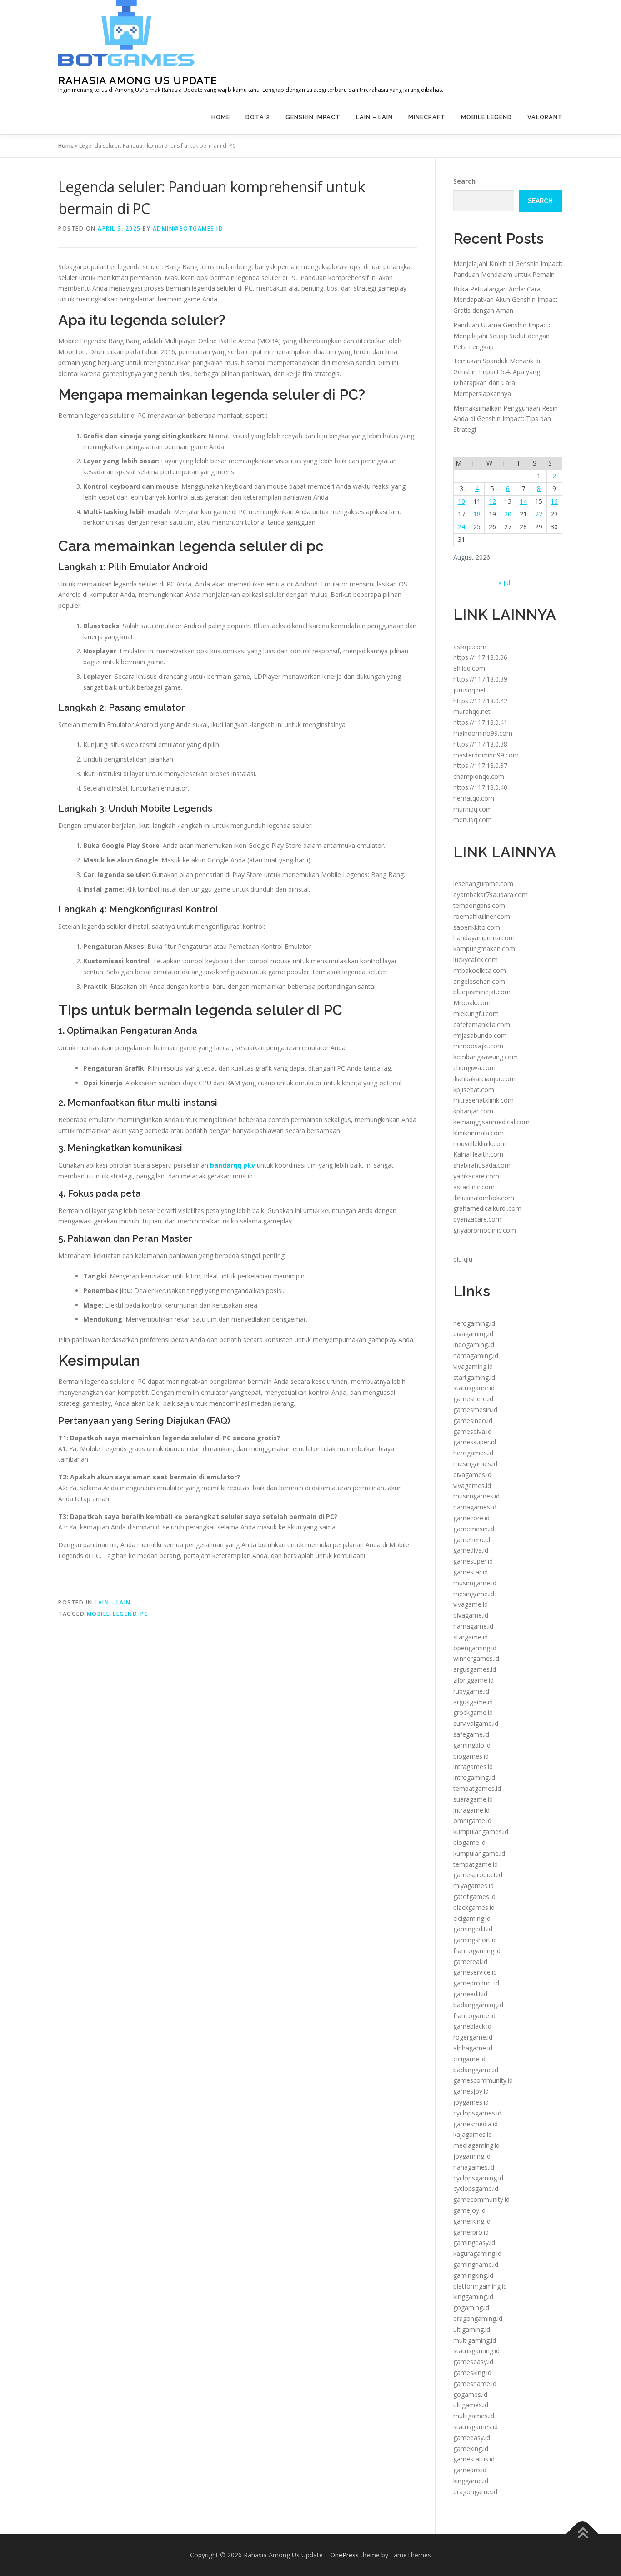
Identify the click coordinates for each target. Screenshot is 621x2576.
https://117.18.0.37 (480, 765)
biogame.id (469, 1842)
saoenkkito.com (477, 927)
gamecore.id (471, 1518)
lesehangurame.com (483, 884)
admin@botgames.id (188, 228)
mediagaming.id (476, 2145)
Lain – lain (374, 117)
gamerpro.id (471, 2232)
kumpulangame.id (479, 1853)
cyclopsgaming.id (478, 2178)
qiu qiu (463, 1259)
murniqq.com (473, 809)
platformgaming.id (480, 2286)
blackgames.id (474, 1907)
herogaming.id (474, 1323)
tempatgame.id (476, 1864)
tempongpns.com (479, 905)
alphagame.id (473, 2048)
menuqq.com (473, 819)
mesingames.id (475, 1464)
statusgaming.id (476, 2351)
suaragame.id (473, 1799)
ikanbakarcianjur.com (484, 1079)
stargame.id (471, 1637)
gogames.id (470, 2394)
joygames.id (471, 2102)
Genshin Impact (313, 117)
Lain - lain (113, 1602)
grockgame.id (473, 1712)
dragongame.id (475, 2492)
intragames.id (473, 1767)
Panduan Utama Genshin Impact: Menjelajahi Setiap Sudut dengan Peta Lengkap (502, 336)
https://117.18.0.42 (480, 701)
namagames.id (475, 1507)
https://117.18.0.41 (480, 722)
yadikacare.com (476, 1176)
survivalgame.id (476, 1723)
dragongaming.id (478, 2318)
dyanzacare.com (477, 1219)
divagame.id (471, 1615)
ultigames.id (471, 2405)
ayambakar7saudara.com (491, 895)
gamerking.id (472, 2221)
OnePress (344, 2555)
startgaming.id (474, 1377)
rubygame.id (471, 1691)
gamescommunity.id (483, 2080)
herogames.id (473, 1453)
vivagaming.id (473, 1366)
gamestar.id (471, 1572)
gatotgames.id (474, 1897)
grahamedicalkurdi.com (487, 1208)
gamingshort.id (475, 1940)
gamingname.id (476, 2264)
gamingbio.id (472, 1745)
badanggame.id (476, 2070)
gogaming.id (471, 2308)
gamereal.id (470, 1962)
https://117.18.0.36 (480, 657)
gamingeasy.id (474, 2243)
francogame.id (474, 2016)
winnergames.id (476, 1658)
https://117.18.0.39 (480, 679)
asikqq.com (470, 647)
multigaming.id (475, 2340)
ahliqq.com (469, 668)
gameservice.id (475, 1972)
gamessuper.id (475, 1442)
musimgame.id (475, 1583)
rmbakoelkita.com (480, 970)
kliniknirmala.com (478, 1133)
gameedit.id (470, 1994)
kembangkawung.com (486, 1057)
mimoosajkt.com (478, 1046)
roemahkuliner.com (482, 916)
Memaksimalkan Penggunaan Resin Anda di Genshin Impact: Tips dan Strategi (506, 419)
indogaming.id (474, 1345)
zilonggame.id (473, 1680)
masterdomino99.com (486, 755)
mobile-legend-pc (118, 1614)
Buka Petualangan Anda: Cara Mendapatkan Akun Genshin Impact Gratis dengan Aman (506, 300)
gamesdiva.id (472, 1431)
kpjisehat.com (474, 1090)
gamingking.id (473, 2275)
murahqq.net (472, 711)
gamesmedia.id (476, 2124)
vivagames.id (472, 1486)
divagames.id (472, 1475)
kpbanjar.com (473, 1111)
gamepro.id (470, 2470)
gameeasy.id (472, 2438)
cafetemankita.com (482, 1025)
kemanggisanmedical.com (491, 1122)
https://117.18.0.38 (480, 744)
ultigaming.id (472, 2329)
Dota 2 (258, 117)
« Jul (504, 583)
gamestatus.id (474, 2459)
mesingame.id (474, 1594)
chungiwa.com (474, 1068)
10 (461, 501)
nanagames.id (474, 2167)
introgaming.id (474, 1777)
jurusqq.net (470, 690)
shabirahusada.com (482, 1165)
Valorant (545, 117)
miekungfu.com (476, 1014)
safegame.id (471, 1734)
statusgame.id (474, 1388)
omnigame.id (472, 1821)
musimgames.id (476, 1496)
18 (477, 514)
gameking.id (471, 2448)
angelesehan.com (479, 981)
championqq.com (479, 776)
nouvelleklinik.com (480, 1144)
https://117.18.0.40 (480, 787)
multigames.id (474, 2416)
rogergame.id (473, 2037)
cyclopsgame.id (476, 2188)
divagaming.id (473, 1334)
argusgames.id (475, 1669)
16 (554, 501)
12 (492, 501)
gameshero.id (473, 1399)
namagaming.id (476, 1356)
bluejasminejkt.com (482, 992)
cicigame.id (469, 2059)
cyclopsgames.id (477, 2113)
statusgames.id (476, 2427)
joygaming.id (472, 2156)
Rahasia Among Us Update (138, 80)
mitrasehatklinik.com (483, 1100)
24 (461, 527)
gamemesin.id (474, 1529)
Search (464, 181)
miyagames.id (473, 1886)
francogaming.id (477, 1951)
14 (523, 501)
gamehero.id (472, 1540)
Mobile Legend (486, 117)
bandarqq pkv (233, 1165)
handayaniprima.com (484, 938)
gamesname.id (475, 2383)
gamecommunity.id (481, 2199)
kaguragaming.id (477, 2253)
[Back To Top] (583, 2533)
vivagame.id (471, 1604)
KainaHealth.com (478, 1154)
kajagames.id (473, 2134)
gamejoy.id (469, 2210)
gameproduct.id (476, 1983)
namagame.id (473, 1626)
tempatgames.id (477, 1788)
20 (508, 514)
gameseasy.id (473, 2362)
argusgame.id (473, 1702)
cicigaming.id (472, 1918)
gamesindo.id (473, 1421)
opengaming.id (475, 1648)
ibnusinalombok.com (484, 1198)
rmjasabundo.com (480, 1035)
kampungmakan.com (484, 949)
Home (221, 117)
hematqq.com (474, 798)
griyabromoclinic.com (485, 1230)
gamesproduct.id (478, 1875)
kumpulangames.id (481, 1832)
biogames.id (471, 1756)
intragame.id (471, 1810)
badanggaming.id (478, 2005)
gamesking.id (472, 2373)
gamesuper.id (473, 1561)
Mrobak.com (472, 1003)
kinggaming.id (473, 2297)
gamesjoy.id (471, 2091)
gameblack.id (472, 2026)
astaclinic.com (474, 1187)
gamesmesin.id (475, 1410)
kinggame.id (471, 2481)
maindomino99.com (483, 733)
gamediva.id (471, 1550)
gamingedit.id (473, 1929)
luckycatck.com (476, 960)
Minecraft (427, 117)
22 (539, 514)
